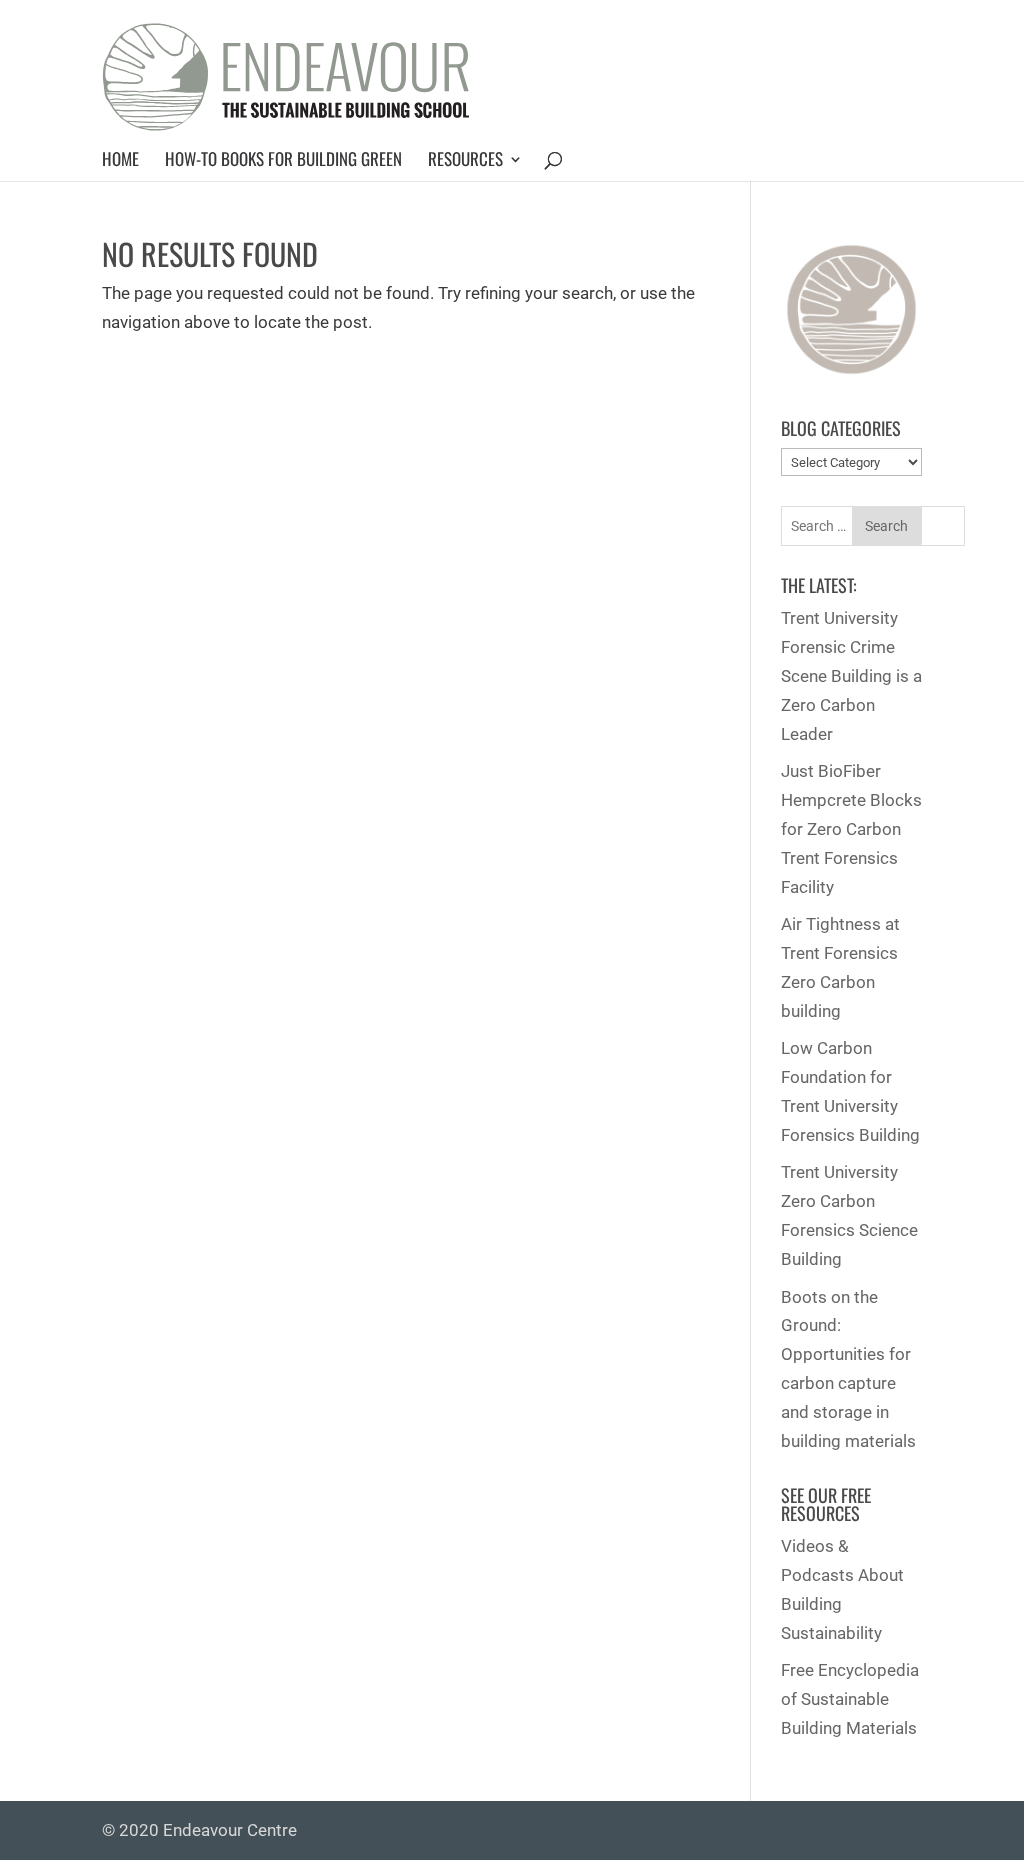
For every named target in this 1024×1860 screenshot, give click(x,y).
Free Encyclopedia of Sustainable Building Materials (850, 1699)
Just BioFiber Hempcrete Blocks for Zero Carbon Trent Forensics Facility (851, 829)
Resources (465, 159)
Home (120, 159)
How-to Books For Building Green (283, 159)
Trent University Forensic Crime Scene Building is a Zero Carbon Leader (851, 676)
